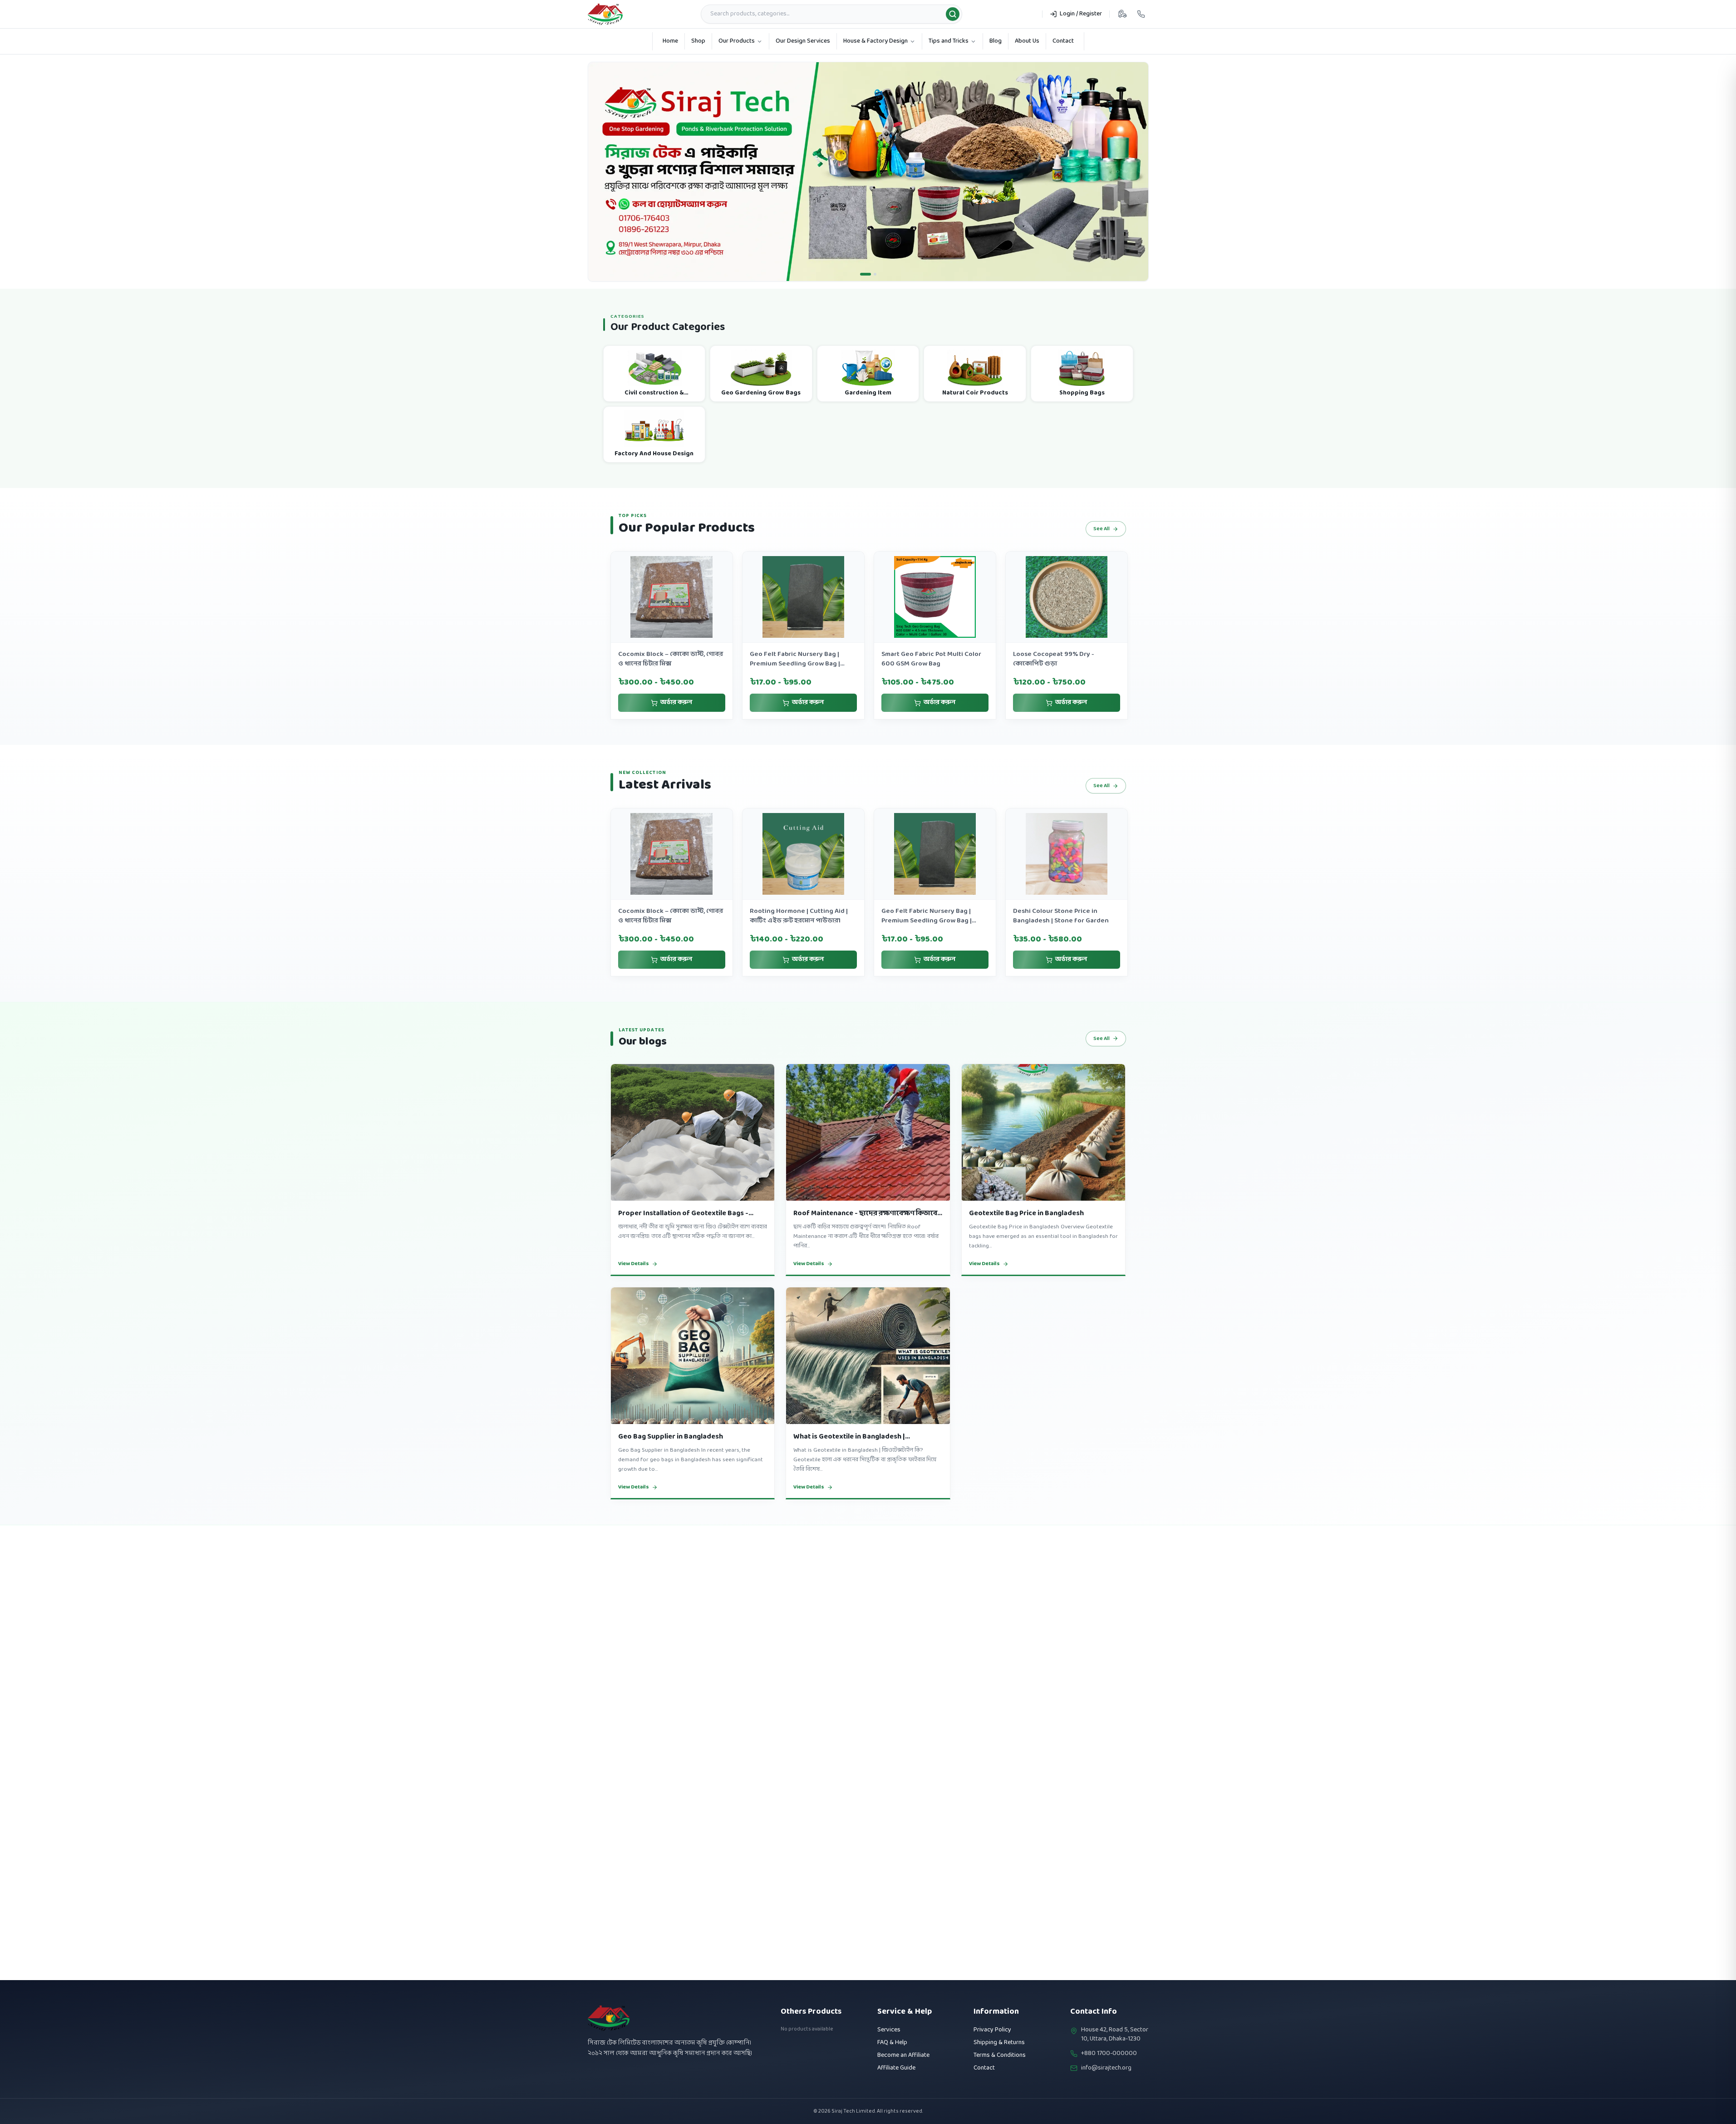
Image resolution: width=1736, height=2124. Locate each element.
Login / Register (1081, 14)
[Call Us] (1141, 14)
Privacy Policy (992, 2030)
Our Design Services (803, 41)
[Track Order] (1122, 14)
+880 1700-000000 (1109, 2054)
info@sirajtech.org (1106, 2068)
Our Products (737, 41)
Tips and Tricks (949, 41)
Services (889, 2030)
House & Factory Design (875, 41)
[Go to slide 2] (871, 293)
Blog (996, 41)
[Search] (953, 14)
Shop (698, 41)
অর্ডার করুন (676, 722)
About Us (1027, 41)
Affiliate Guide (896, 2068)
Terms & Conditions (1000, 2055)
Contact (1063, 41)
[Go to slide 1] (861, 293)
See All (1102, 548)
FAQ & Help (892, 2043)
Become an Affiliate (903, 2055)
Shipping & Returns (999, 2043)
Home (670, 41)
